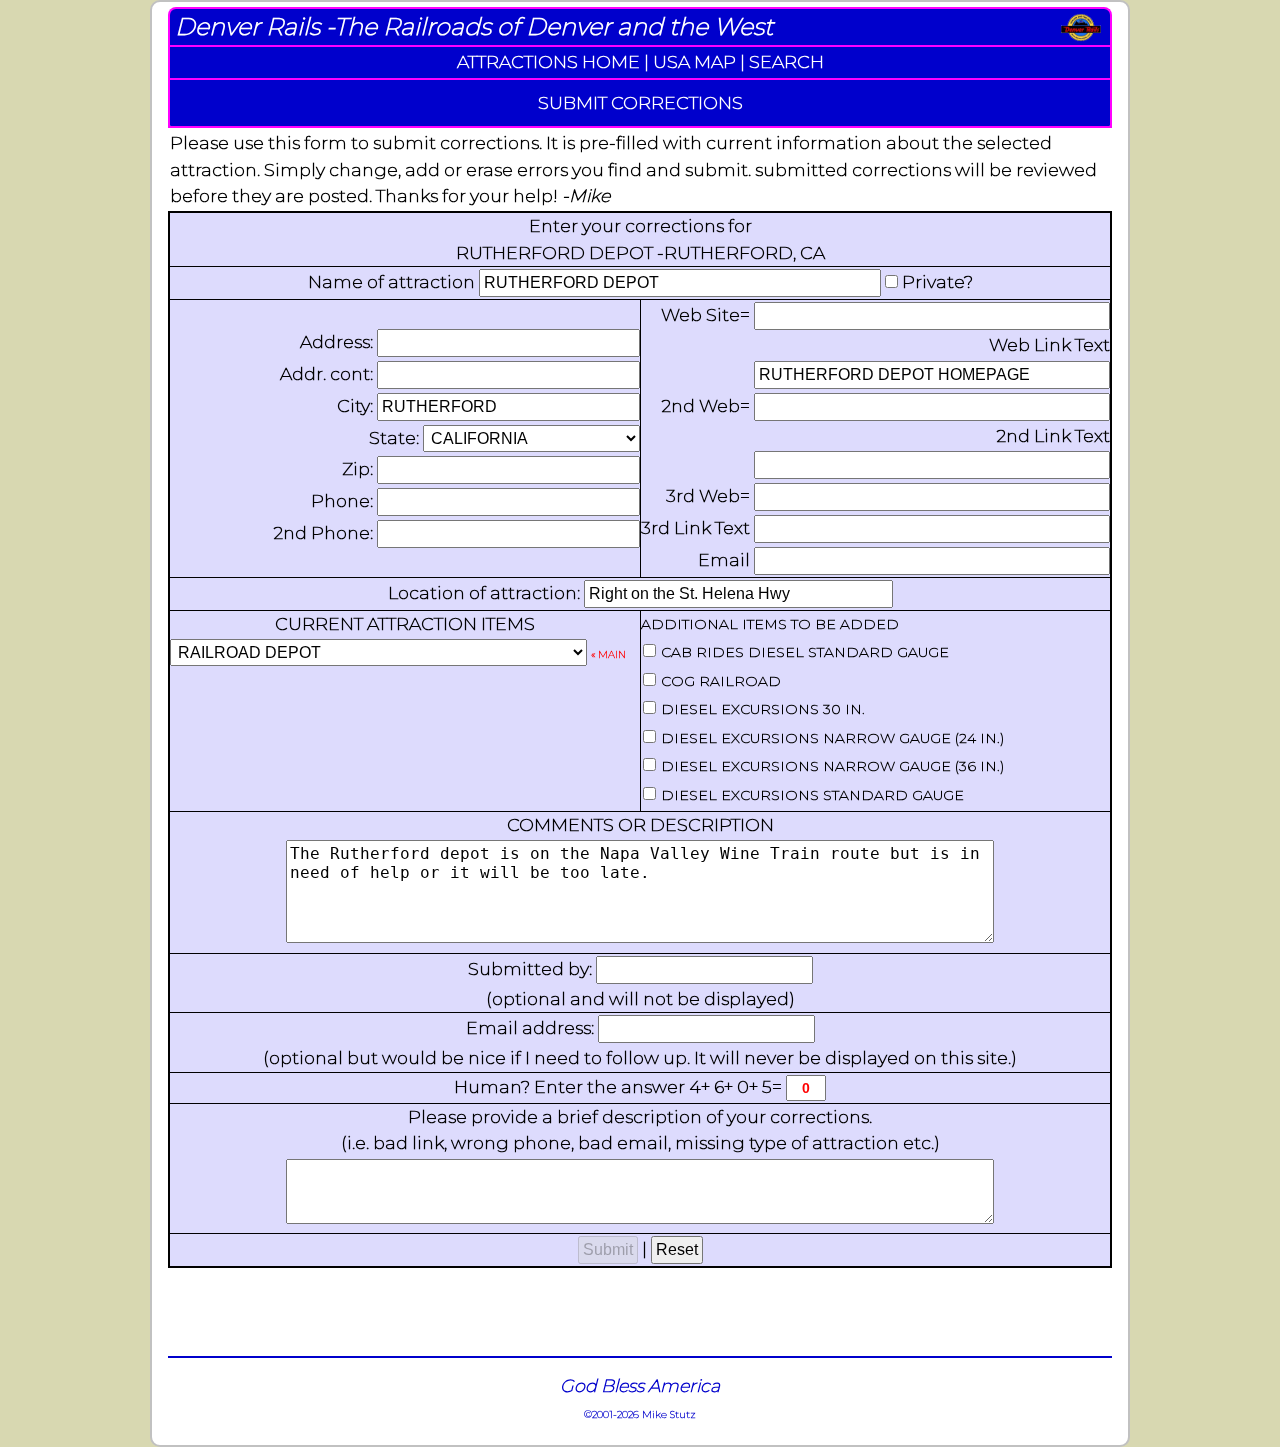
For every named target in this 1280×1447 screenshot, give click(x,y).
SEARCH (786, 61)
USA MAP (694, 61)
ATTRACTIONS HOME (548, 61)
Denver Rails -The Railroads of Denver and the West (474, 26)
